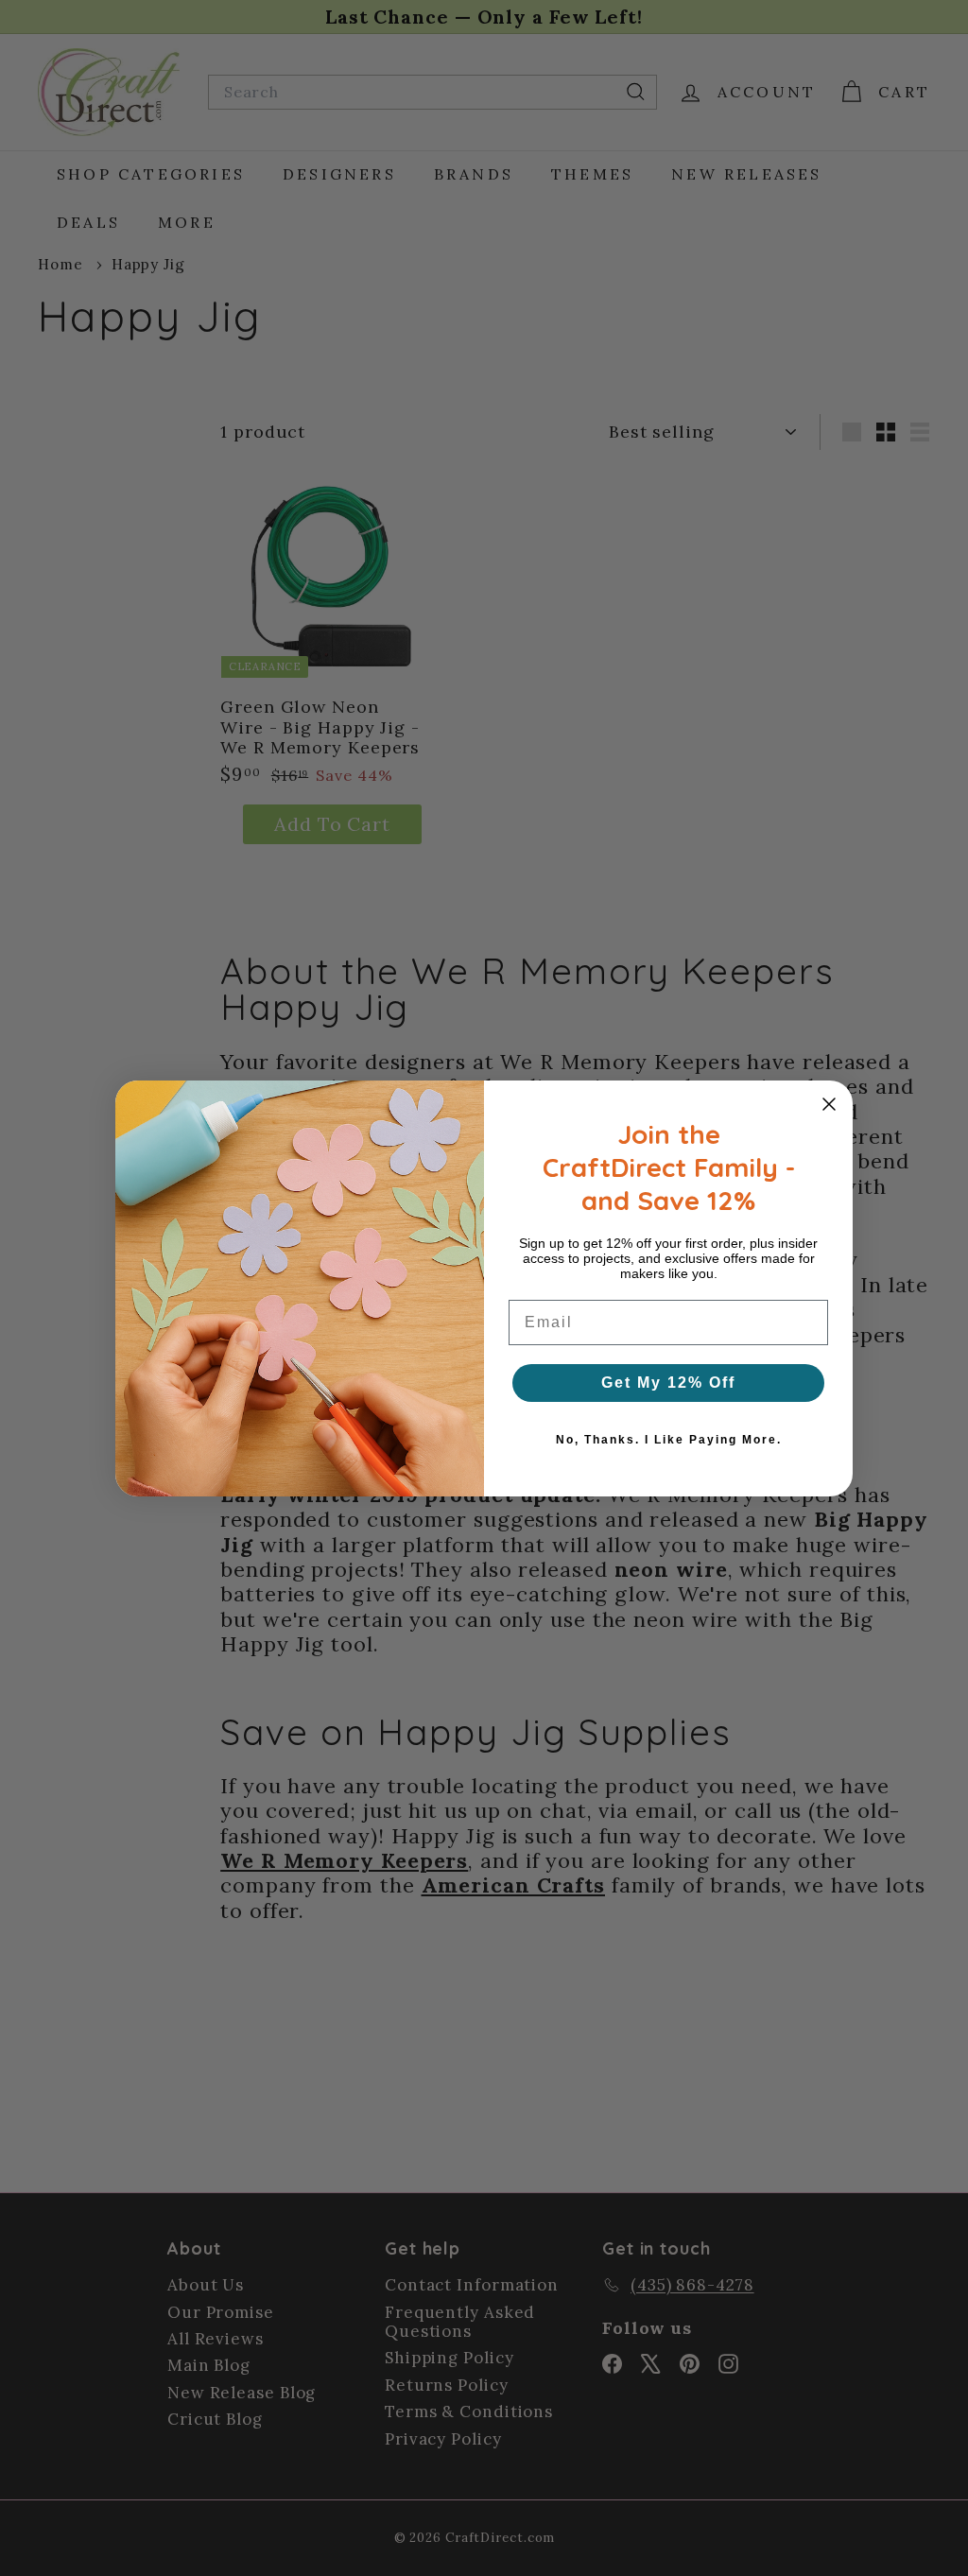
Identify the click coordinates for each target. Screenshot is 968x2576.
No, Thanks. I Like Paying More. (669, 1440)
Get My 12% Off (668, 1383)
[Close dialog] (829, 1104)
